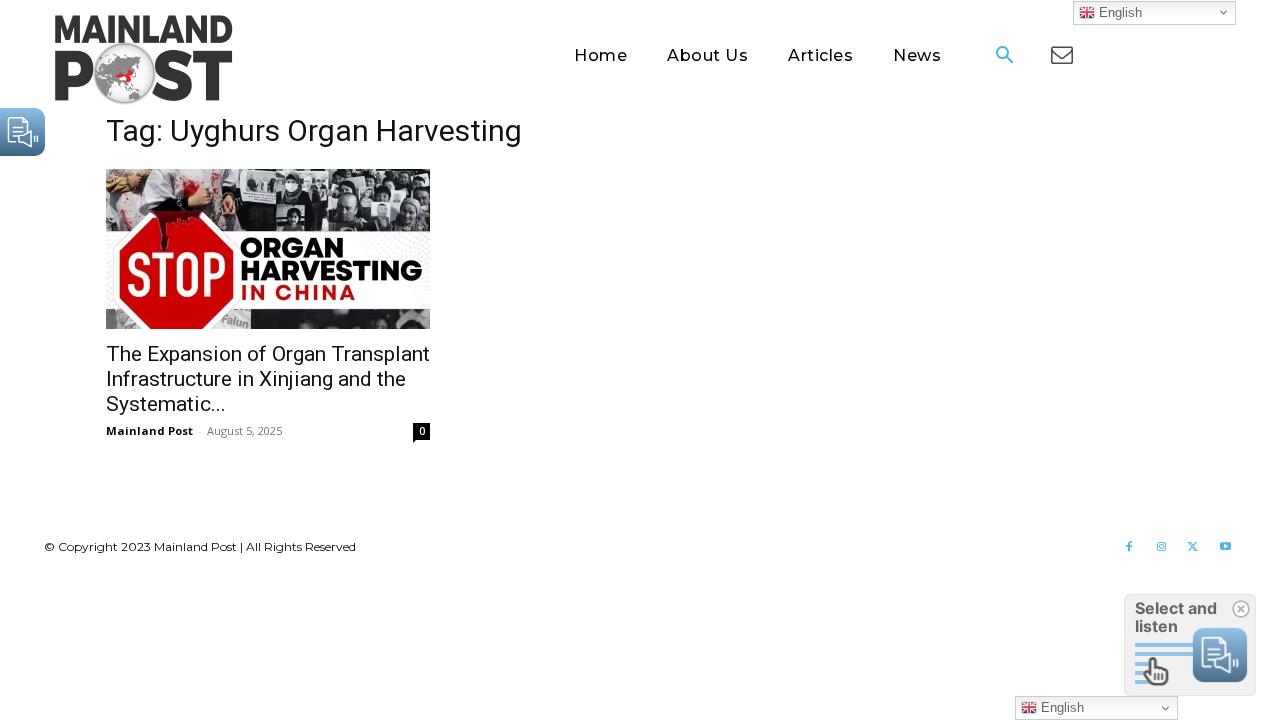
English (1118, 11)
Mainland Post (149, 430)
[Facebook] (1129, 547)
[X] (1193, 547)
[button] (1004, 57)
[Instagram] (1161, 547)
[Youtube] (1225, 547)
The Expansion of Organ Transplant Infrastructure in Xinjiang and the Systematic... (268, 379)
